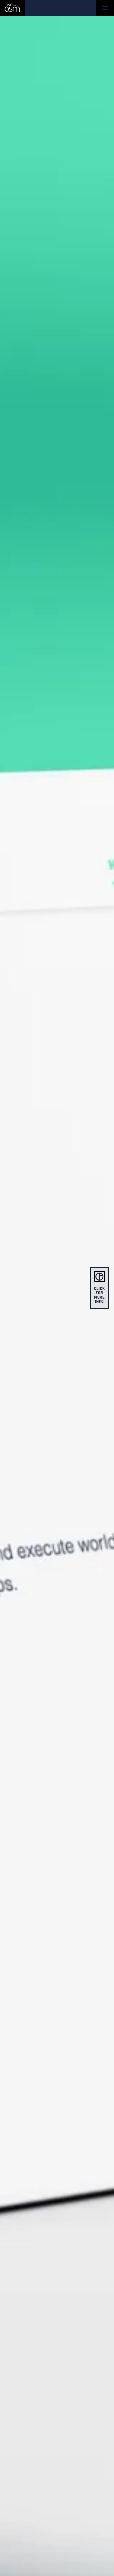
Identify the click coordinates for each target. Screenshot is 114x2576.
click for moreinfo (100, 1295)
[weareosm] (12, 8)
